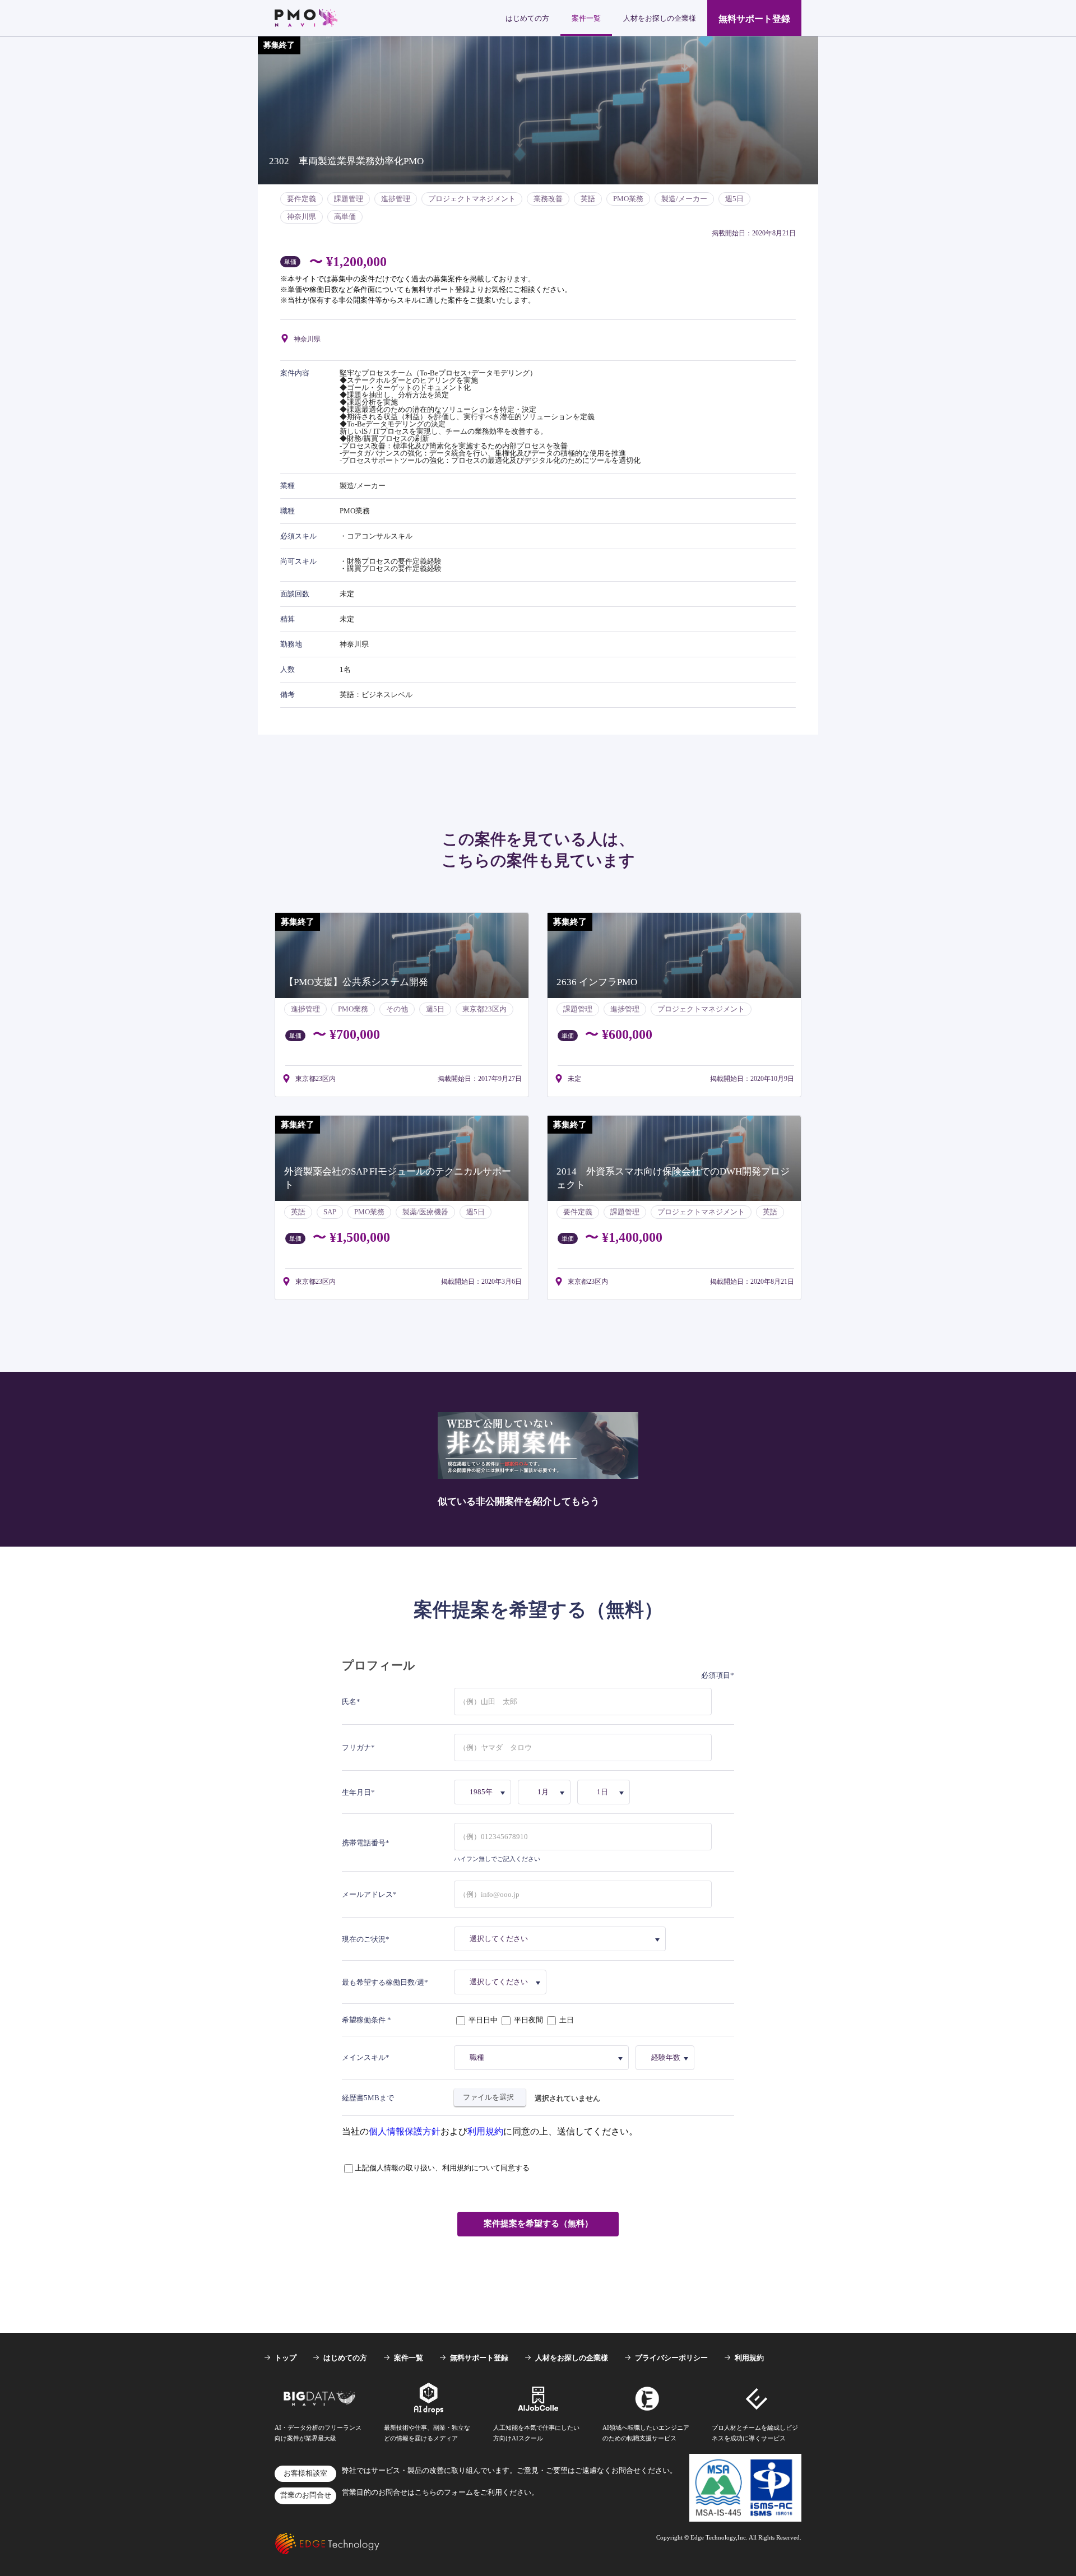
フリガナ (356, 1747)
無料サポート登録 (754, 19)
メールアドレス (367, 1894)
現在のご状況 (364, 1939)
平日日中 (483, 2020)
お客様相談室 (305, 2473)
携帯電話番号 (364, 1843)
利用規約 (485, 2131)
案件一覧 (586, 18)
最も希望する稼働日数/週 (383, 1982)
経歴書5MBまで (368, 2098)
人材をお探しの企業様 (660, 18)
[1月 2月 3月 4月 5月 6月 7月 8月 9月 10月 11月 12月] (546, 1792)
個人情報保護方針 (405, 2131)
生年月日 (356, 1792)
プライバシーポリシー (671, 2358)
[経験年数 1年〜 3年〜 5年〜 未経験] (667, 2058)
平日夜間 (528, 2020)
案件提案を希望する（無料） (538, 2224)
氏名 (349, 1702)
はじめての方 (527, 18)
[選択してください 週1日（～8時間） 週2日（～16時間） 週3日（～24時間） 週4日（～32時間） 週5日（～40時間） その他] (502, 1982)
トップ (286, 2358)
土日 (566, 2020)
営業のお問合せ (306, 2495)
